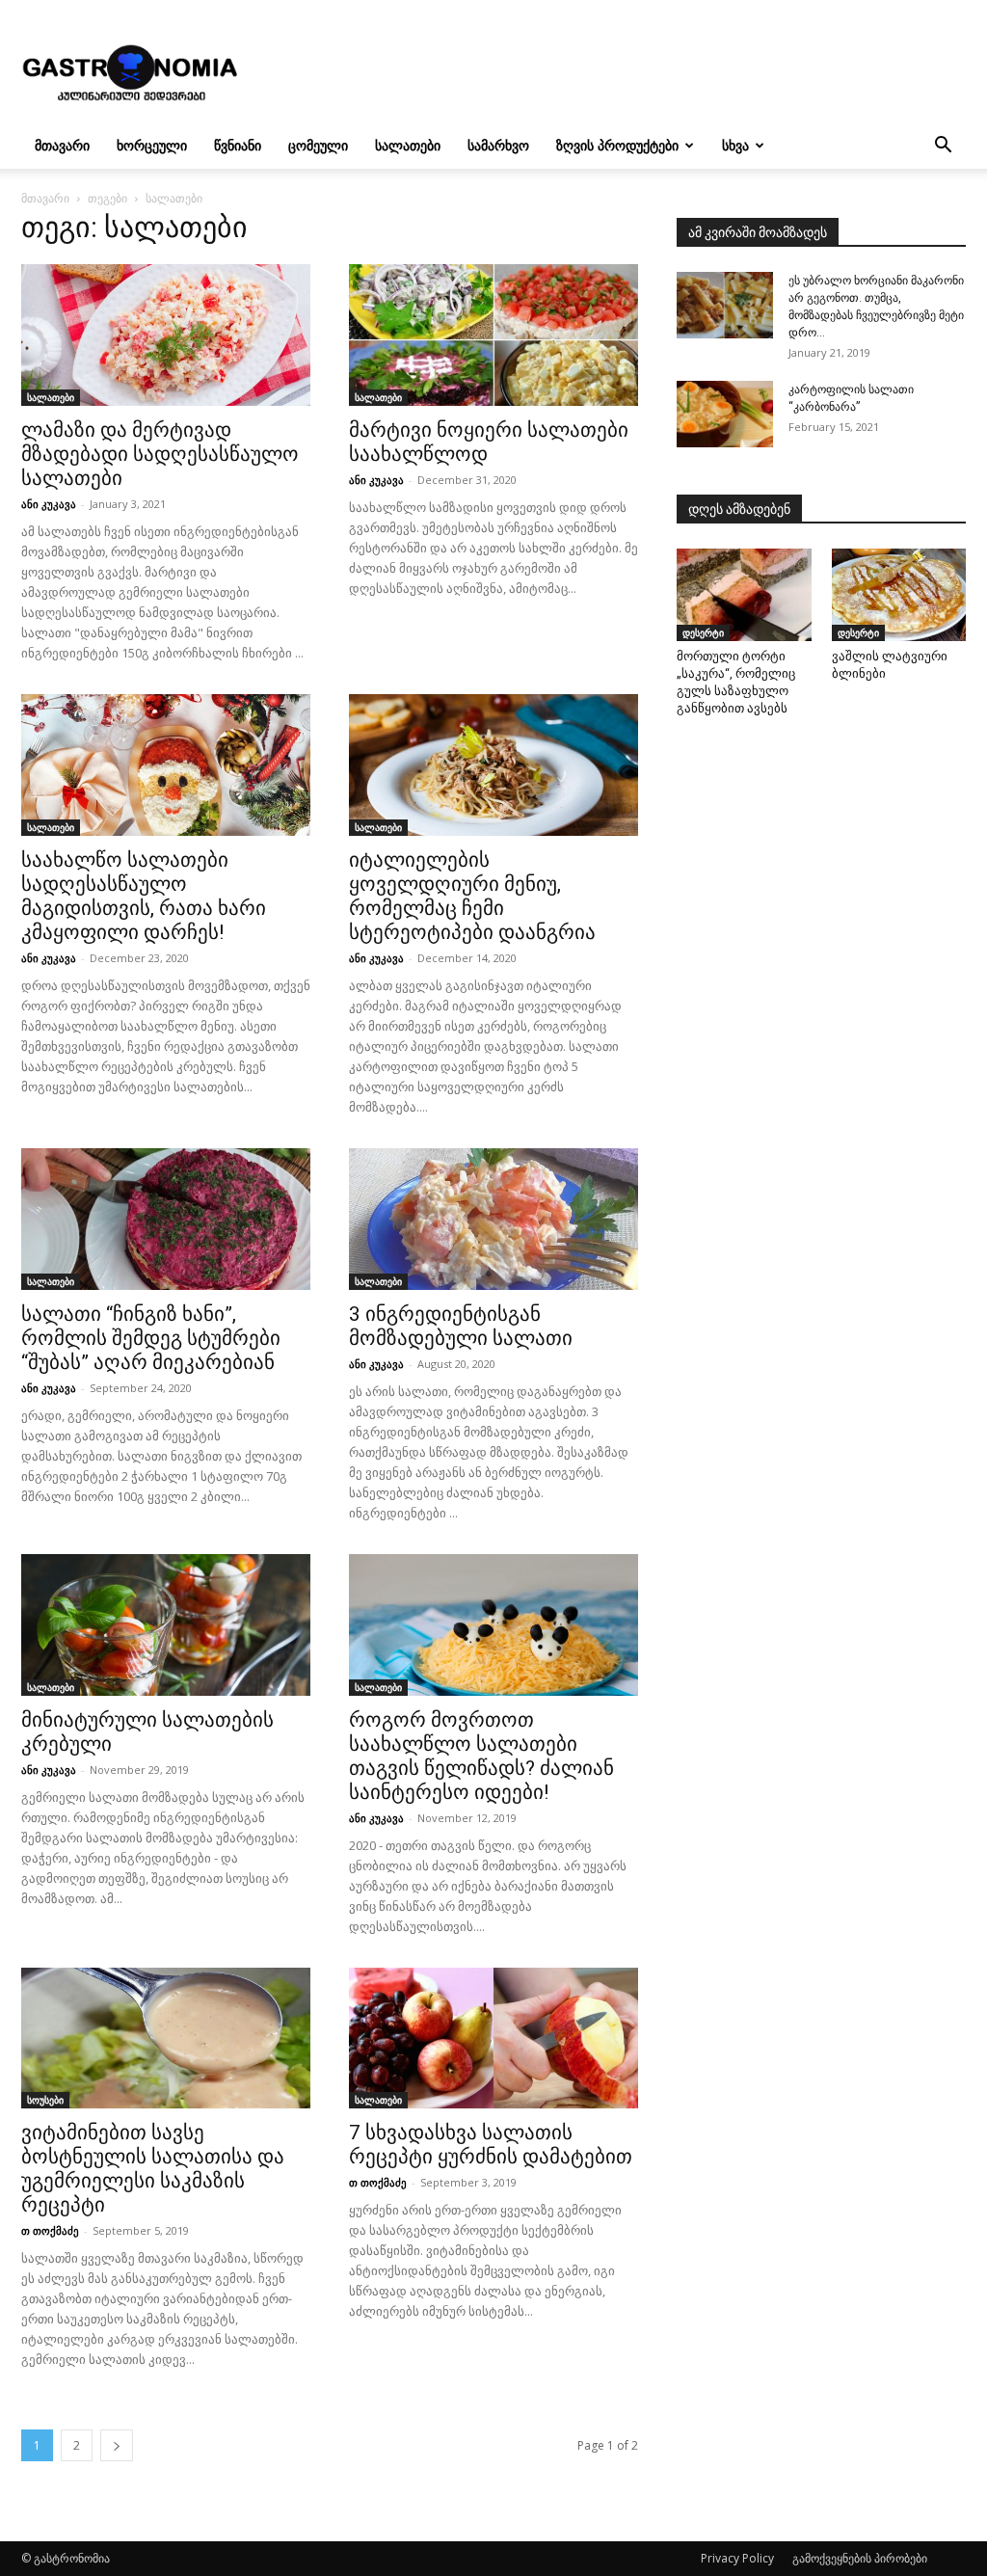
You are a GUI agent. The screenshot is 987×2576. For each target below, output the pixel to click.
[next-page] (117, 2445)
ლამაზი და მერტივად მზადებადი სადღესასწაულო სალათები (160, 454)
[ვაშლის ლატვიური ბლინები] (899, 595)
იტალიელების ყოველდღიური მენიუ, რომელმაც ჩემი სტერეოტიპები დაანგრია (472, 896)
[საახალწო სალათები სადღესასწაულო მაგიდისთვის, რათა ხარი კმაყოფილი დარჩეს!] (166, 765)
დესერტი (703, 632)
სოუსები (45, 2100)
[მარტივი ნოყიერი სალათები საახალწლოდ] (493, 335)
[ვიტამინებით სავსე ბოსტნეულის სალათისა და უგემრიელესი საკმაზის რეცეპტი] (166, 2039)
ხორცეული (152, 145)
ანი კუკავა (49, 504)
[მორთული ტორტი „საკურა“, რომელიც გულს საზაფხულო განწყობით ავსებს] (744, 595)
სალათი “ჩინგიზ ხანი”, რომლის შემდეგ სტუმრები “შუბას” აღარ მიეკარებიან (151, 1338)
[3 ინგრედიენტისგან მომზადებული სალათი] (493, 1219)
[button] (943, 147)
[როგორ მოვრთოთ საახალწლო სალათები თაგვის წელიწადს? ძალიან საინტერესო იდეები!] (493, 1625)
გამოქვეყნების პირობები (860, 2558)
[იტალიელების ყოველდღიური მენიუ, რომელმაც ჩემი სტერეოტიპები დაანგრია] (493, 765)
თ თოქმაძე (50, 2230)
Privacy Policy (737, 2558)
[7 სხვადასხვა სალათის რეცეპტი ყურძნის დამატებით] (493, 2039)
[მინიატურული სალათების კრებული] (166, 1625)
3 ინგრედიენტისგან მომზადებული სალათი (461, 1326)
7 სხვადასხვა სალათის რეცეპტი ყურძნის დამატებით (491, 2145)
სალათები (408, 145)
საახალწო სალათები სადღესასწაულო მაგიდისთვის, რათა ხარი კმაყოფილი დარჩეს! (144, 896)
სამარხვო (498, 145)
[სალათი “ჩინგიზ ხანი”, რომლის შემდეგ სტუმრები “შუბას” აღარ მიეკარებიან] (166, 1219)
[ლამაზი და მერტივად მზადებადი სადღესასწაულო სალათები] (166, 335)
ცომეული (318, 145)
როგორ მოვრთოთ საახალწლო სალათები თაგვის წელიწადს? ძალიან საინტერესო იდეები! (481, 1756)
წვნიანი (238, 145)
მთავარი (62, 145)
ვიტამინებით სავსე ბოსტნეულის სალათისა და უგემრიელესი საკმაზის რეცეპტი (153, 2169)
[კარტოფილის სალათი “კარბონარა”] (725, 414)
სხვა (735, 145)
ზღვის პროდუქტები (617, 145)
